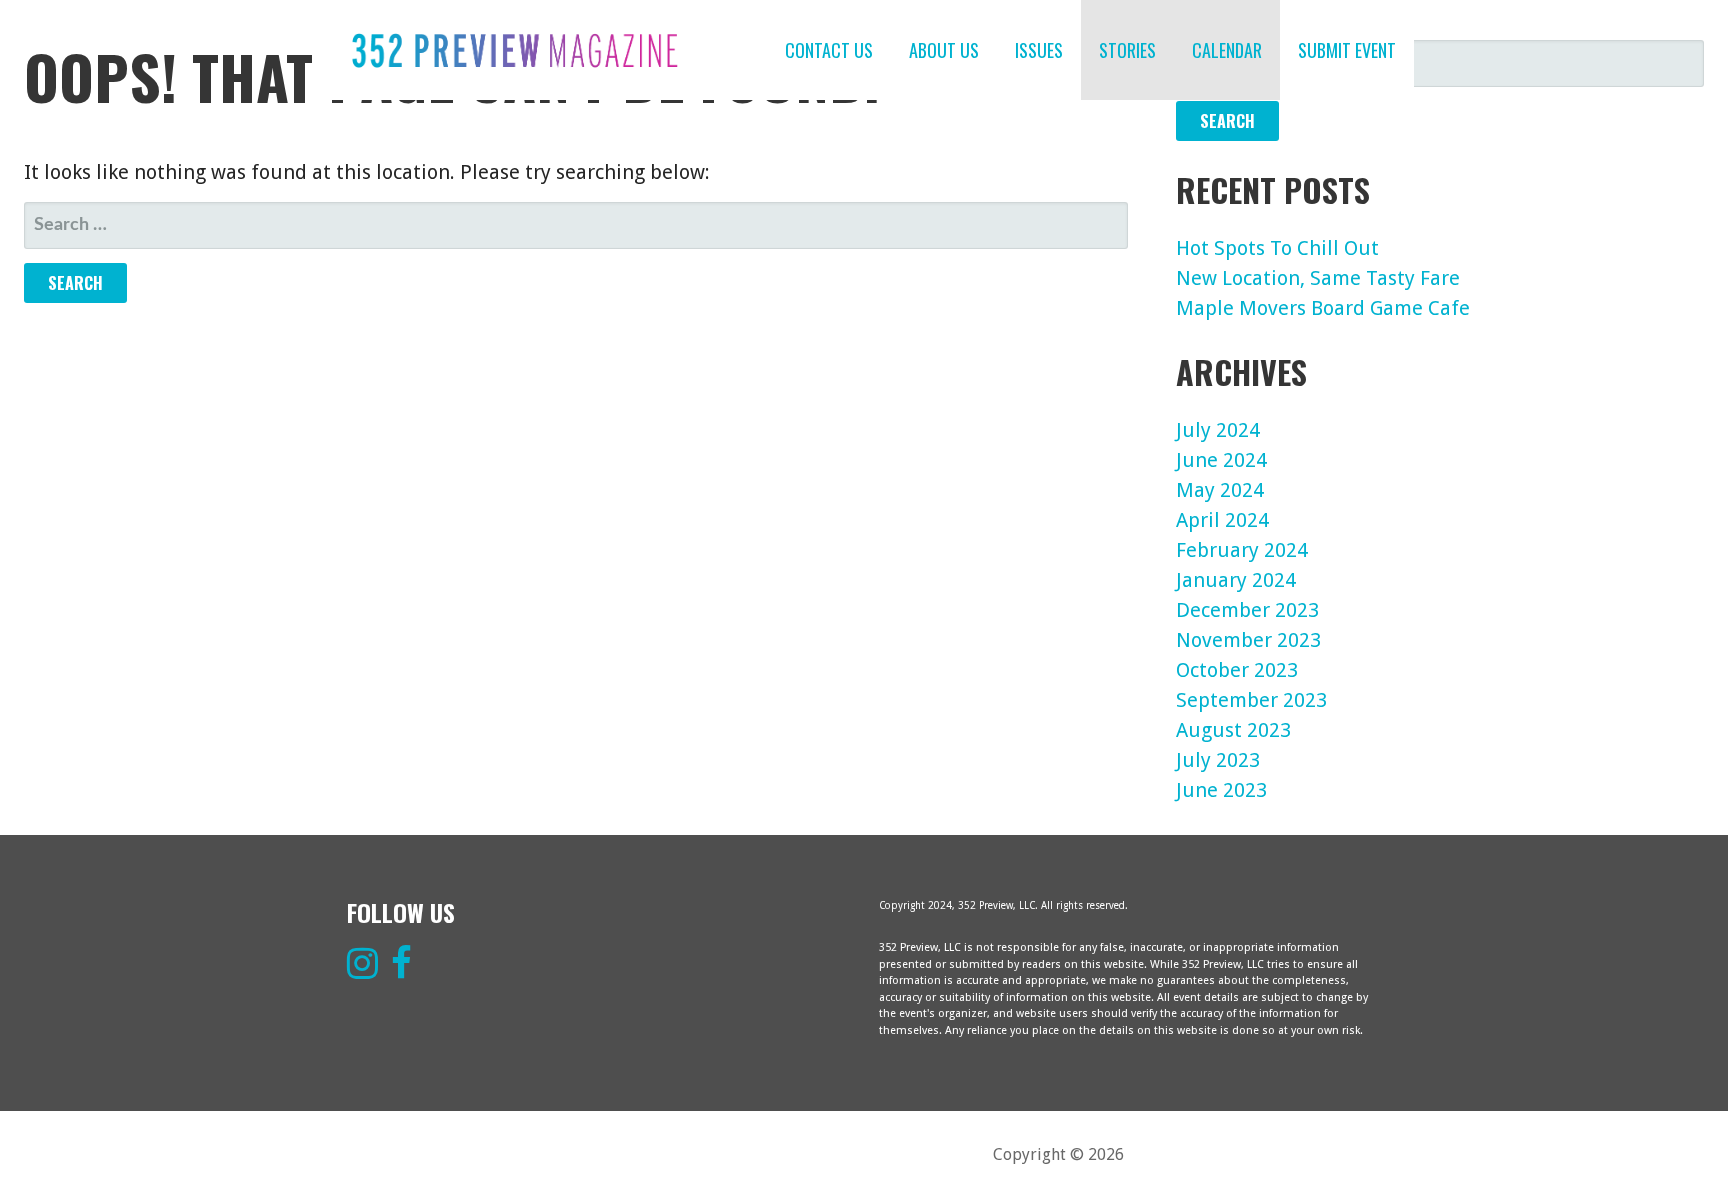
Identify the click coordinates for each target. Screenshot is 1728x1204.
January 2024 (1236, 580)
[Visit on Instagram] (362, 971)
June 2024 (1221, 460)
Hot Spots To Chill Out (1277, 248)
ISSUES (1039, 50)
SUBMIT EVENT (1347, 50)
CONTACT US (829, 50)
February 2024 (1242, 550)
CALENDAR (1227, 50)
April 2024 (1222, 520)
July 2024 (1218, 430)
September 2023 (1251, 700)
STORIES (1127, 50)
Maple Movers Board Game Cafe (1323, 308)
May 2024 (1220, 490)
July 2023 (1218, 760)
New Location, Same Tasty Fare (1318, 278)
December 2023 (1247, 610)
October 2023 (1237, 670)
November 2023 (1248, 640)
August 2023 (1233, 730)
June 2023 (1221, 790)
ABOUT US (944, 50)
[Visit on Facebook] (401, 971)
